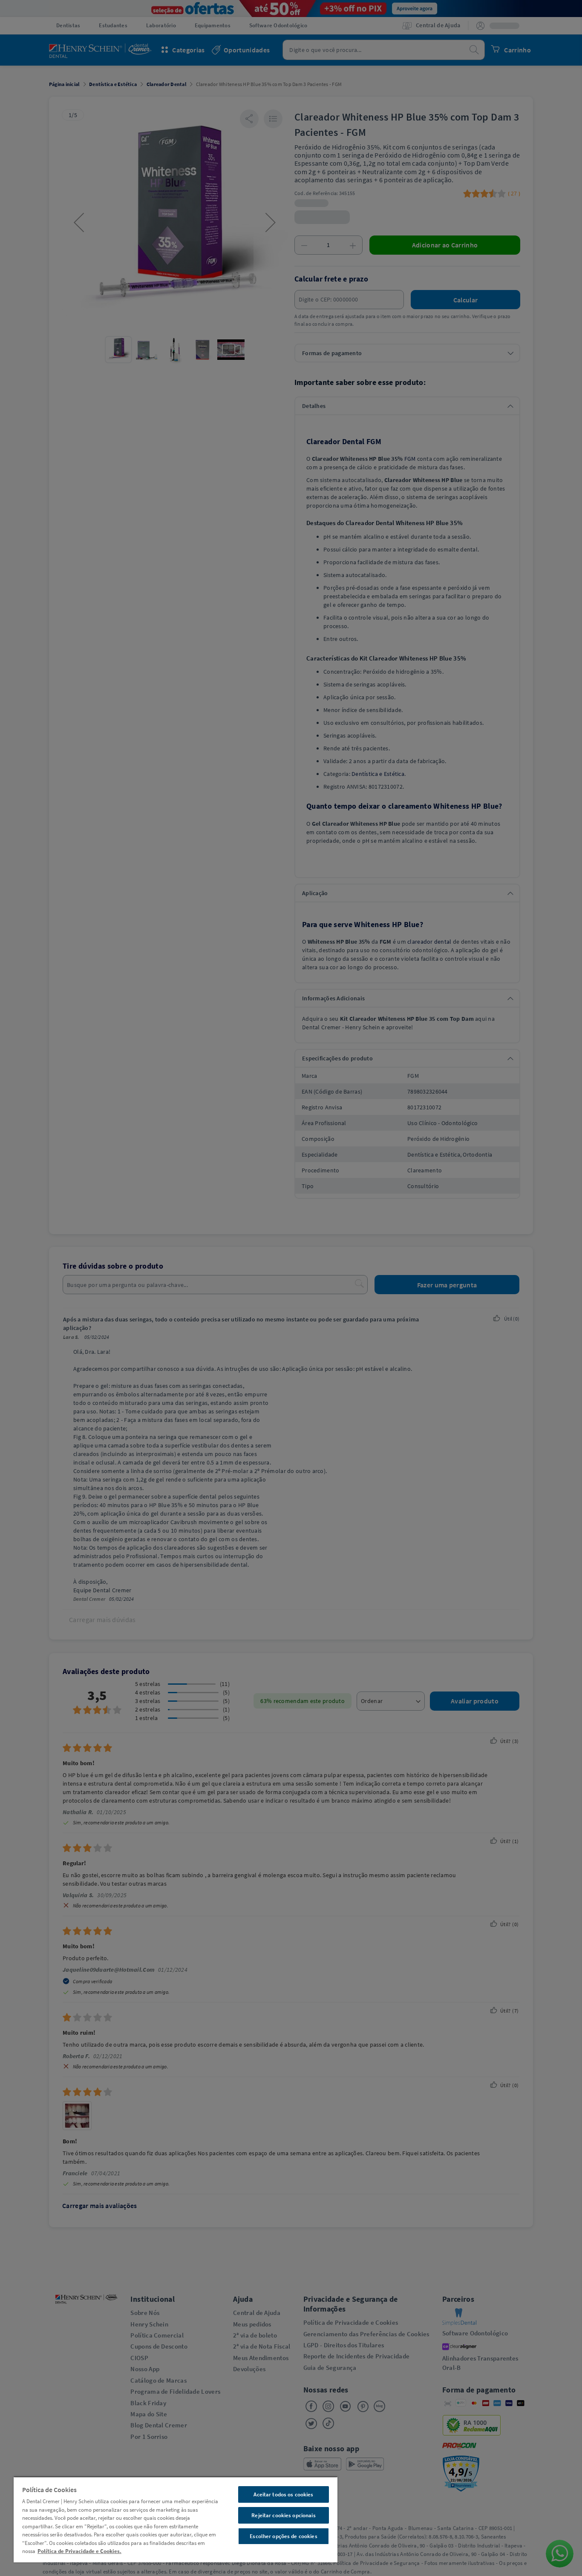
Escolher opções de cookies (283, 2536)
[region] (176, 2519)
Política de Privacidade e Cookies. (79, 2551)
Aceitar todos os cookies (283, 2494)
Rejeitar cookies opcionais (283, 2515)
